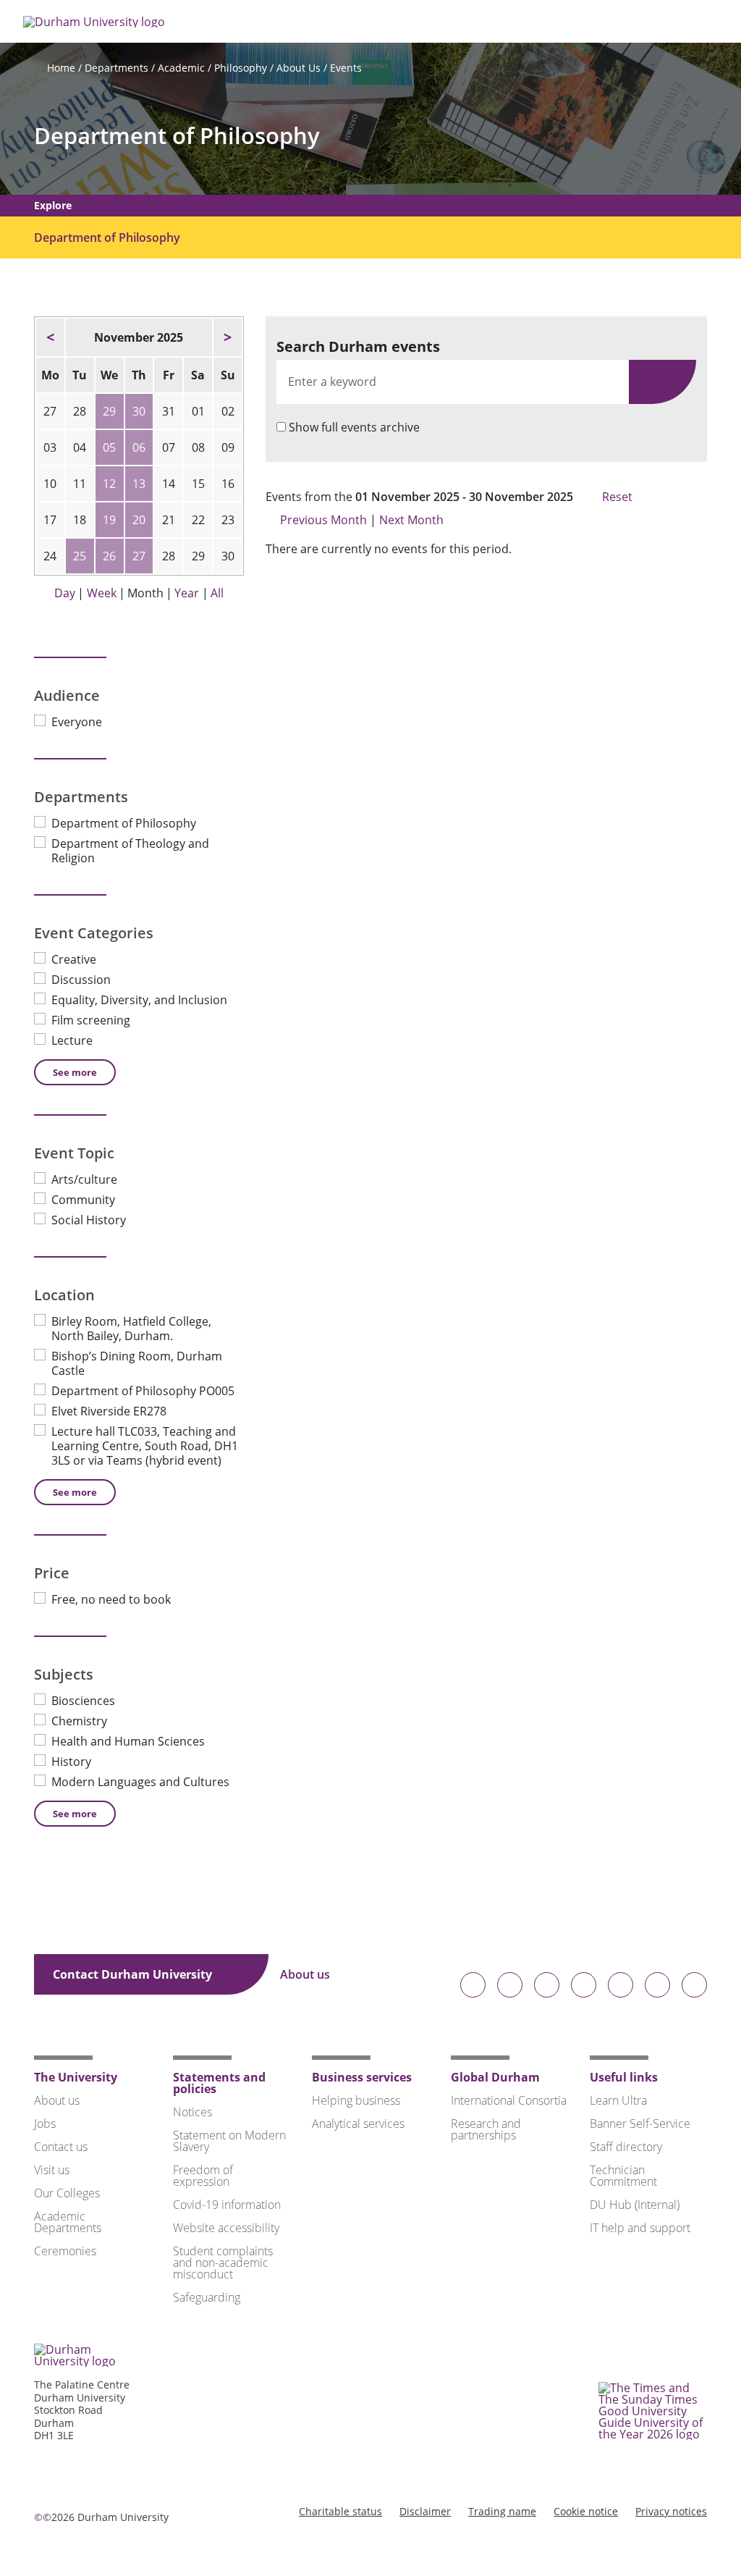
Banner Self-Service (640, 2123)
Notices (192, 2112)
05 (109, 447)
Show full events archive (354, 427)
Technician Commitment (623, 2176)
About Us (298, 68)
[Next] (228, 337)
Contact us (61, 2147)
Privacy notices (671, 2511)
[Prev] (50, 337)
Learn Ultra (618, 2100)
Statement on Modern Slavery (229, 2141)
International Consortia (509, 2100)
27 (139, 556)
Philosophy (241, 68)
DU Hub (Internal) (635, 2205)
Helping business (356, 2100)
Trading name (502, 2511)
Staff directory (626, 2147)
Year (187, 593)
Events (346, 68)
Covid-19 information (227, 2205)
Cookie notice (586, 2511)
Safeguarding (207, 2297)
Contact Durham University (134, 1974)
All (217, 593)
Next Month (413, 520)
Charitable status (340, 2511)
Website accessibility (226, 2228)
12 (109, 484)
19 (109, 520)
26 (109, 556)
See (75, 1072)
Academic (181, 68)
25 (80, 556)
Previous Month (323, 520)
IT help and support (640, 2228)
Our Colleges (67, 2193)
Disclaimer (425, 2511)
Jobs (45, 2123)
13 (139, 484)
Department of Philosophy (177, 136)
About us (306, 1974)
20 (139, 520)
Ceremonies (65, 2251)
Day (65, 593)
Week (102, 593)
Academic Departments (68, 2222)
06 (139, 447)
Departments (117, 68)
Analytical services (358, 2123)
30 (139, 411)
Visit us (52, 2170)
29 (109, 411)
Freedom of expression (203, 2176)
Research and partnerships (486, 2129)
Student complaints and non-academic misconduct (223, 2263)
